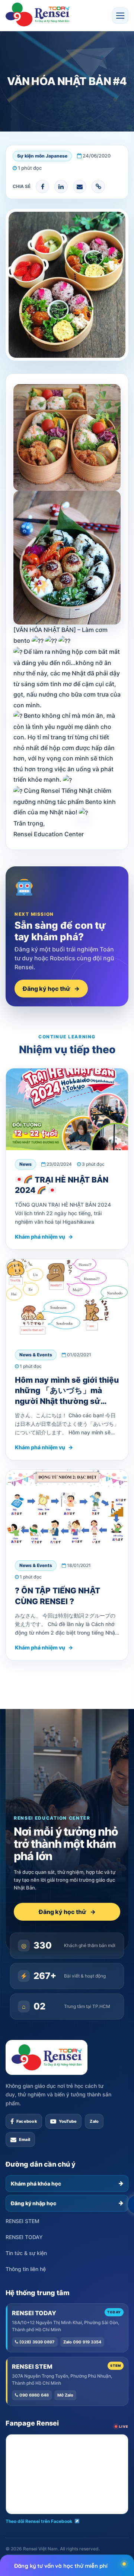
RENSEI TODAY (24, 2237)
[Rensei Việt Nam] (37, 14)
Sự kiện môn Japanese (42, 156)
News (25, 1164)
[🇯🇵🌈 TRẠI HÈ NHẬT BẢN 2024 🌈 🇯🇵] (67, 1109)
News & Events (36, 1355)
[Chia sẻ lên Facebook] (42, 186)
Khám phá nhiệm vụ (44, 1237)
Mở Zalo (65, 2395)
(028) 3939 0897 (36, 2342)
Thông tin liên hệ (26, 2269)
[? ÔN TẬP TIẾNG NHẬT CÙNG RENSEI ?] (67, 1511)
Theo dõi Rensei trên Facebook (39, 2521)
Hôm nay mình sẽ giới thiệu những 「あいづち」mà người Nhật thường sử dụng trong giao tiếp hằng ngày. (67, 1401)
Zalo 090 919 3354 (82, 2342)
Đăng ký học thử (51, 989)
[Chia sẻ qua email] (80, 186)
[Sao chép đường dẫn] (98, 186)
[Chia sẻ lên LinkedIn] (61, 186)
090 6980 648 (33, 2395)
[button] (120, 16)
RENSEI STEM (23, 2221)
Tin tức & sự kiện (26, 2253)
